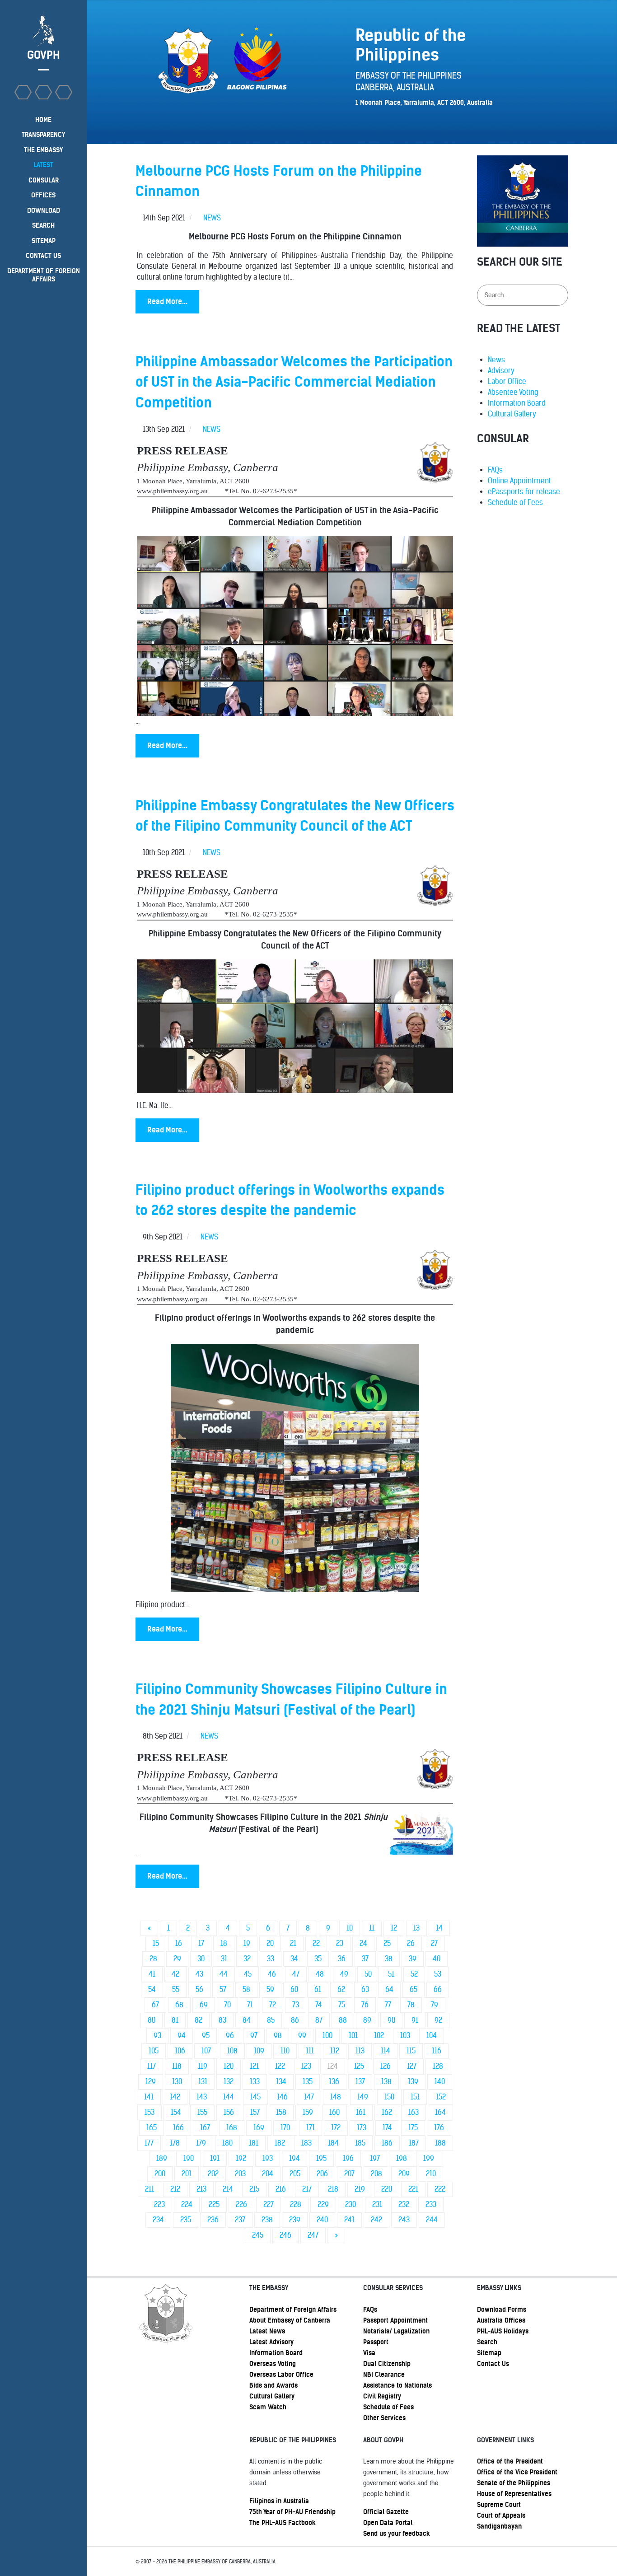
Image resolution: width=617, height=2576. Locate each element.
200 (160, 2174)
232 (404, 2204)
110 (285, 2051)
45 (248, 1974)
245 (258, 2235)
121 (254, 2066)
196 (348, 2158)
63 (365, 1989)
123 (306, 2066)
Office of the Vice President (517, 2472)
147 (309, 2097)
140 (440, 2082)
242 (376, 2220)
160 (334, 2112)
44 (224, 1974)
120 (229, 2066)
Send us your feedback (397, 2534)
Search (487, 2342)
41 (152, 1974)
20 (270, 1943)
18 (224, 1943)
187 (414, 2143)
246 (285, 2235)
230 (351, 2204)
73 (296, 2005)
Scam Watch (268, 2407)
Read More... (167, 302)
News (496, 360)
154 (176, 2112)
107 (206, 2051)
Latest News (267, 2331)
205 (295, 2174)
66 (438, 1989)
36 (342, 1959)
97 (254, 2036)
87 (319, 2020)
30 (201, 1959)
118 (177, 2066)
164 (440, 2112)
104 (432, 2036)
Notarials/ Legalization (396, 2331)
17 (201, 1943)
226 (241, 2204)
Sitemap (489, 2353)
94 (182, 2036)
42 (175, 1974)
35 (318, 1959)
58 (246, 1989)
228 (296, 2204)
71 (250, 2005)
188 (440, 2143)
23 (340, 1943)
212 (175, 2189)
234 (158, 2220)
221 (413, 2189)
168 (232, 2128)
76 (365, 2005)
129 (151, 2082)
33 (271, 1959)
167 (205, 2128)
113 (360, 2051)
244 (432, 2220)
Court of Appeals (501, 2515)
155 (202, 2112)
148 (336, 2097)
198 (402, 2158)
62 (341, 1989)
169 (259, 2128)
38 (389, 1959)
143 (202, 2097)
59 (270, 1989)
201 (187, 2174)
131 (203, 2082)
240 (322, 2220)
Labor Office (507, 381)
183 (306, 2143)
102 (379, 2036)
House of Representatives (514, 2494)
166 (178, 2128)
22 (316, 1943)
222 (440, 2189)
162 (387, 2112)
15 (156, 1943)
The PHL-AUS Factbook (283, 2523)
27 (434, 1943)
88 (343, 2020)
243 (404, 2220)
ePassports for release (524, 492)
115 (411, 2051)
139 (413, 2082)
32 (247, 1959)
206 (322, 2174)
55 (176, 1989)
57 (223, 1989)
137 (360, 2082)
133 (255, 2082)
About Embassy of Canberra (290, 2320)
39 (413, 1959)
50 (368, 1974)
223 (159, 2204)
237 (240, 2220)
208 (376, 2174)
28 (153, 1959)
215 (254, 2189)
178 (175, 2143)
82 (199, 2020)
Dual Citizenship (387, 2364)
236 (213, 2220)
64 (389, 1989)
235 (186, 2220)
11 (372, 1928)
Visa (369, 2353)
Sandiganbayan (499, 2526)
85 (271, 2020)
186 (387, 2143)
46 (272, 1974)
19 (247, 1943)
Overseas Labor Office (281, 2375)
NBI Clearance (384, 2375)
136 (334, 2082)
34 (294, 1959)
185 (360, 2143)
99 (302, 2036)
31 (224, 1959)
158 (281, 2112)
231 (377, 2204)
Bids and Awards (273, 2385)
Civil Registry (382, 2396)
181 (254, 2143)
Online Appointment (519, 481)
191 (215, 2158)
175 (413, 2128)
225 (214, 2204)
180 (227, 2143)
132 (229, 2082)
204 (268, 2174)
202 (213, 2174)
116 (437, 2051)
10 (350, 1928)
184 (333, 2143)
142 (175, 2097)
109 (259, 2051)
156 (229, 2112)
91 (415, 2020)
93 (157, 2036)
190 (189, 2158)
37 (365, 1959)
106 (180, 2051)
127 (412, 2066)
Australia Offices (501, 2320)
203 (240, 2174)
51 (391, 1974)
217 (307, 2189)
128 (438, 2066)
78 (411, 2005)
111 (310, 2051)
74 (319, 2005)
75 (342, 2005)
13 (416, 1928)
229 (323, 2204)
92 (438, 2020)
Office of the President (510, 2461)
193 (268, 2158)
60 (294, 1989)
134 (281, 2082)
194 (294, 2158)
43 (199, 1974)
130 (177, 2082)
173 (362, 2128)
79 (435, 2005)
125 (359, 2066)
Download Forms (502, 2310)
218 (333, 2189)
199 (429, 2158)
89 (367, 2020)
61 (318, 1989)
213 (201, 2189)
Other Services (384, 2418)
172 (336, 2128)
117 (152, 2066)
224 (187, 2204)
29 (177, 1959)
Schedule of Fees (515, 503)
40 (437, 1959)
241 (349, 2220)
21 (293, 1943)
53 (438, 1974)
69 (204, 2005)
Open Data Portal (388, 2523)
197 (375, 2158)
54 (152, 1989)
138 (386, 2082)
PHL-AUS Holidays (503, 2331)
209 (404, 2174)
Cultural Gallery (512, 414)
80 (152, 2020)
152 (441, 2097)
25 (387, 1943)
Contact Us (493, 2364)
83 (222, 2020)
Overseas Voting (273, 2364)
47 (296, 1974)
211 (150, 2189)
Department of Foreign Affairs (293, 2310)
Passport (376, 2342)
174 (387, 2128)
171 (311, 2128)
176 (439, 2128)
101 (353, 2036)
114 (386, 2051)
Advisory (501, 371)
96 (230, 2036)
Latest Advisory (271, 2342)
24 (363, 1943)
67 (155, 2005)
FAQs (495, 470)
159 (308, 2112)
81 (175, 2020)
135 (308, 2082)
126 (386, 2066)
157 (255, 2112)
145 (255, 2097)
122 (280, 2066)
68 (179, 2005)
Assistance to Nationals (397, 2385)
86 (295, 2020)
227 (269, 2204)
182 (280, 2143)
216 (281, 2189)
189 (162, 2158)
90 (391, 2020)
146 (282, 2097)
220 (387, 2189)
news (212, 218)
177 (149, 2143)
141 (149, 2097)
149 (363, 2097)
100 (327, 2036)
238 (267, 2220)
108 (232, 2051)
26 (411, 1943)
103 (405, 2036)
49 (344, 1974)
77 (388, 2005)
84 (247, 2020)
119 (203, 2066)
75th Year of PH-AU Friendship (292, 2512)
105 (154, 2051)
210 (431, 2174)
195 (321, 2158)
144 (229, 2097)
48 (320, 1974)
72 (273, 2005)
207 (349, 2174)
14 (439, 1928)
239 (295, 2220)
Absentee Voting (513, 392)
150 (389, 2097)
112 (335, 2051)
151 (415, 2097)
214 (228, 2189)
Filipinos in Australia (279, 2501)
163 (414, 2112)
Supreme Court (499, 2505)
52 (414, 1974)
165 (152, 2128)
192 (241, 2158)
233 (431, 2204)
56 (199, 1989)
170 (285, 2128)
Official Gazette (386, 2512)
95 (206, 2036)
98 (278, 2036)
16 (179, 1943)
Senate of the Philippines (514, 2483)
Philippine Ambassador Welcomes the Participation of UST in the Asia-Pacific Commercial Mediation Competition (294, 382)
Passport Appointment (395, 2320)
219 (360, 2189)
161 (361, 2112)
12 (394, 1928)
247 (313, 2235)
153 (150, 2112)
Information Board (517, 403)
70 (227, 2005)
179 (201, 2143)
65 (414, 1989)
